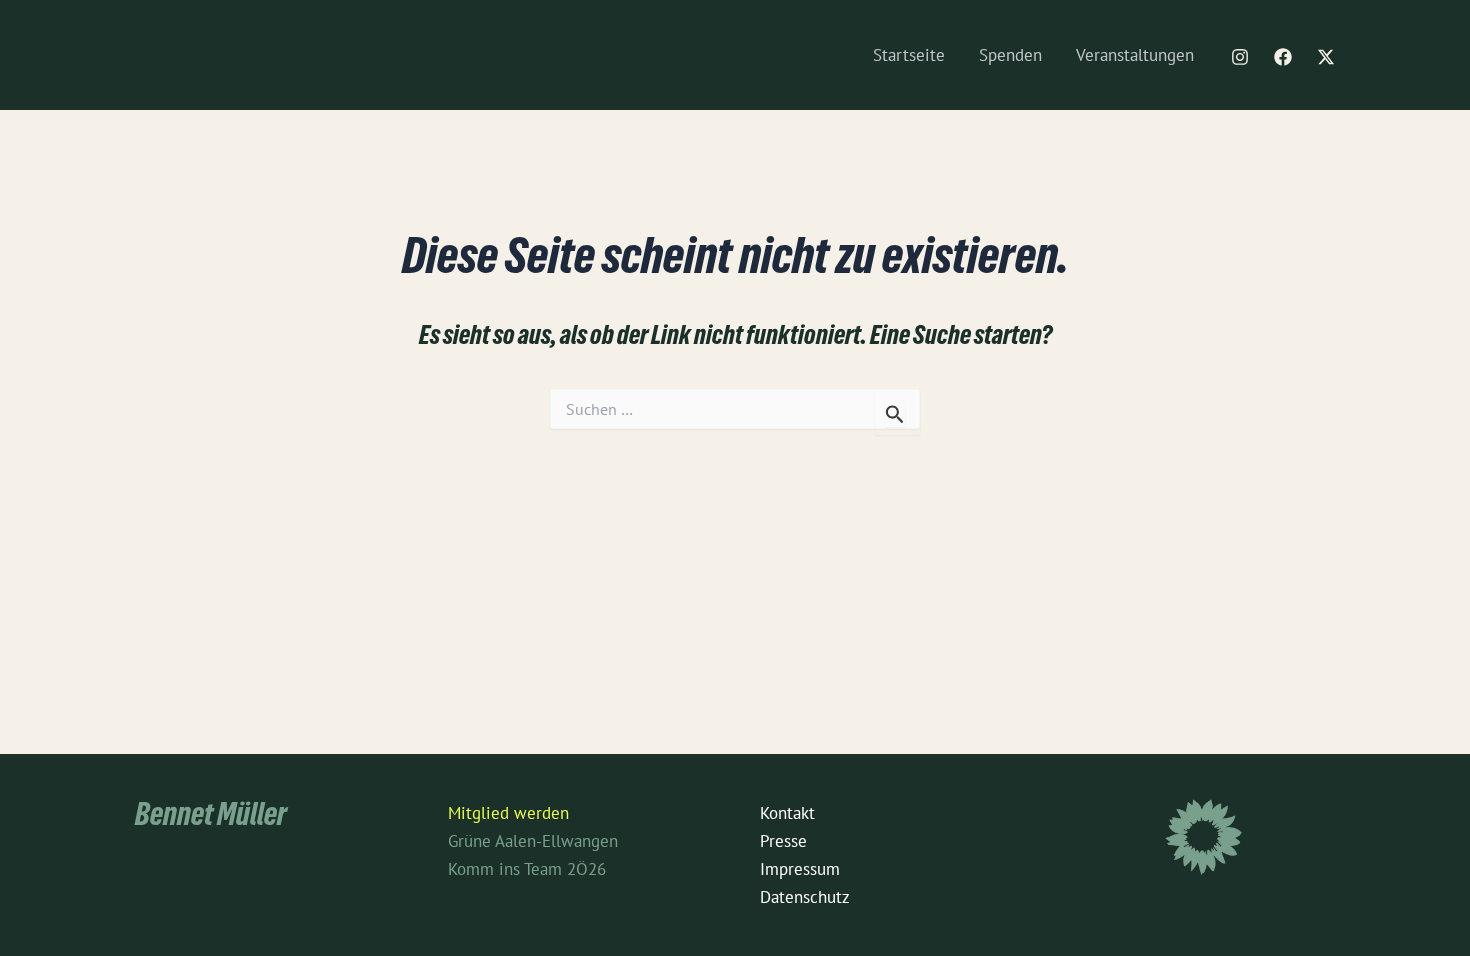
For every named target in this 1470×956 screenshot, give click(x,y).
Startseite (909, 55)
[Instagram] (1240, 57)
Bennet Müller (211, 818)
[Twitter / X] (1326, 57)
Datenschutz (805, 897)
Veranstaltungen (1135, 55)
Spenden (1010, 55)
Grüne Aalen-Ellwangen (533, 841)
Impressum (800, 869)
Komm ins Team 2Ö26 (527, 869)
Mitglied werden (508, 813)
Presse (783, 841)
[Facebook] (1283, 57)
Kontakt (787, 813)
